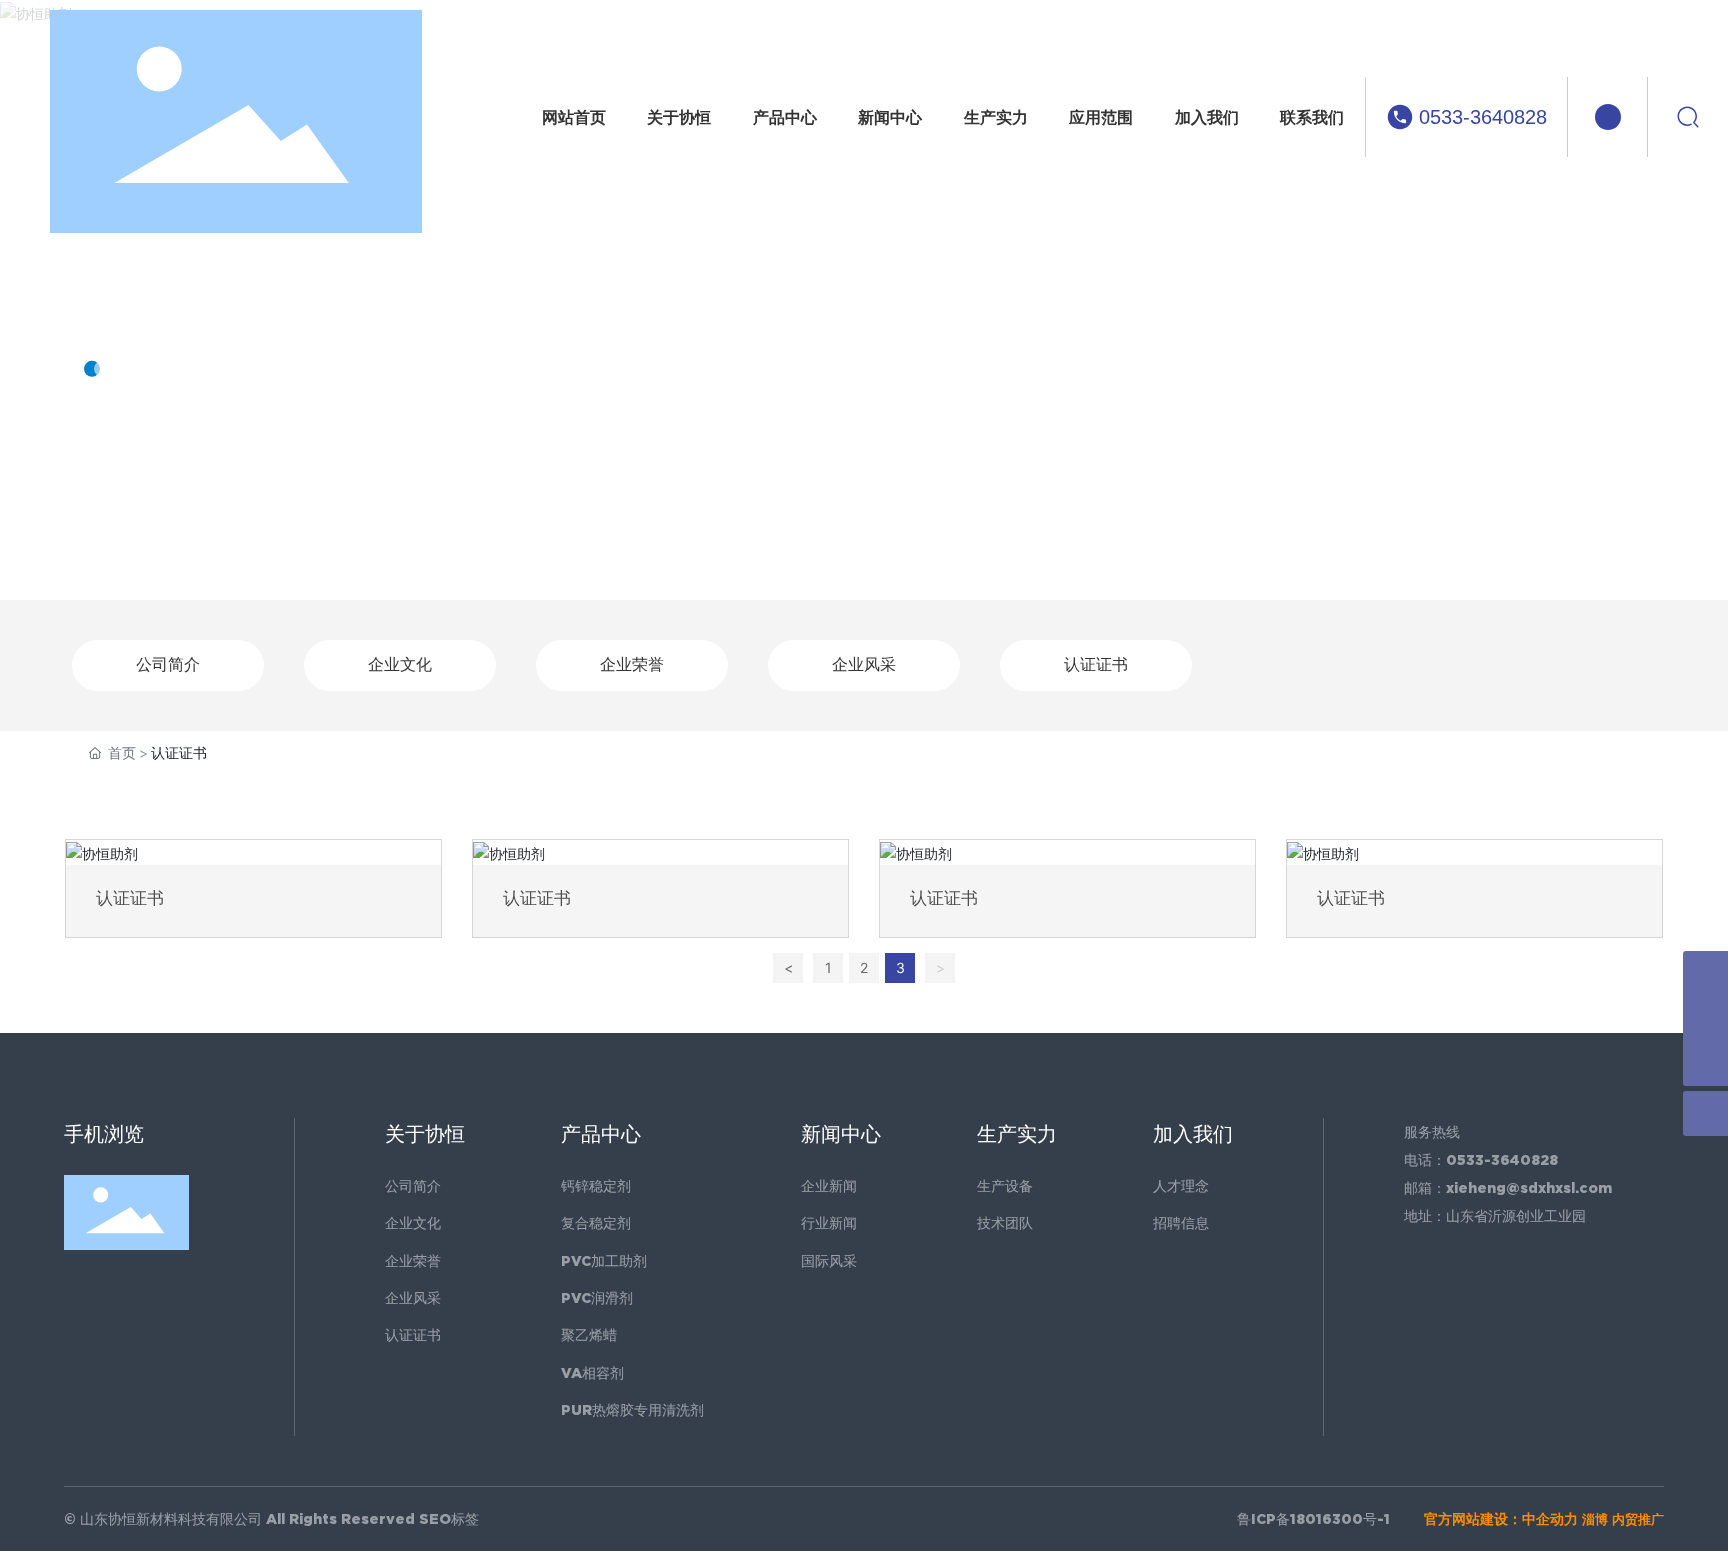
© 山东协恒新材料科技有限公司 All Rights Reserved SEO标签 (271, 1519)
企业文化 (400, 664)
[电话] (1705, 973)
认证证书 (1096, 664)
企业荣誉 (632, 664)
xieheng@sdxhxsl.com (1529, 1188)
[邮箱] (1705, 1018)
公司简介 (168, 664)
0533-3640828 (1483, 117)
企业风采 (864, 664)
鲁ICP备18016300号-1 (1313, 1519)
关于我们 (164, 304)
